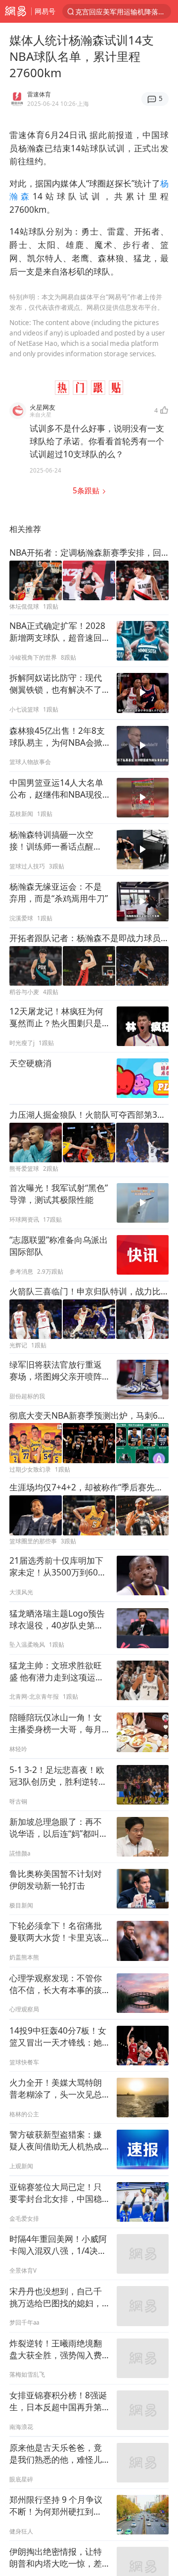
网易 (16, 11)
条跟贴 (87, 491)
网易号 (45, 11)
